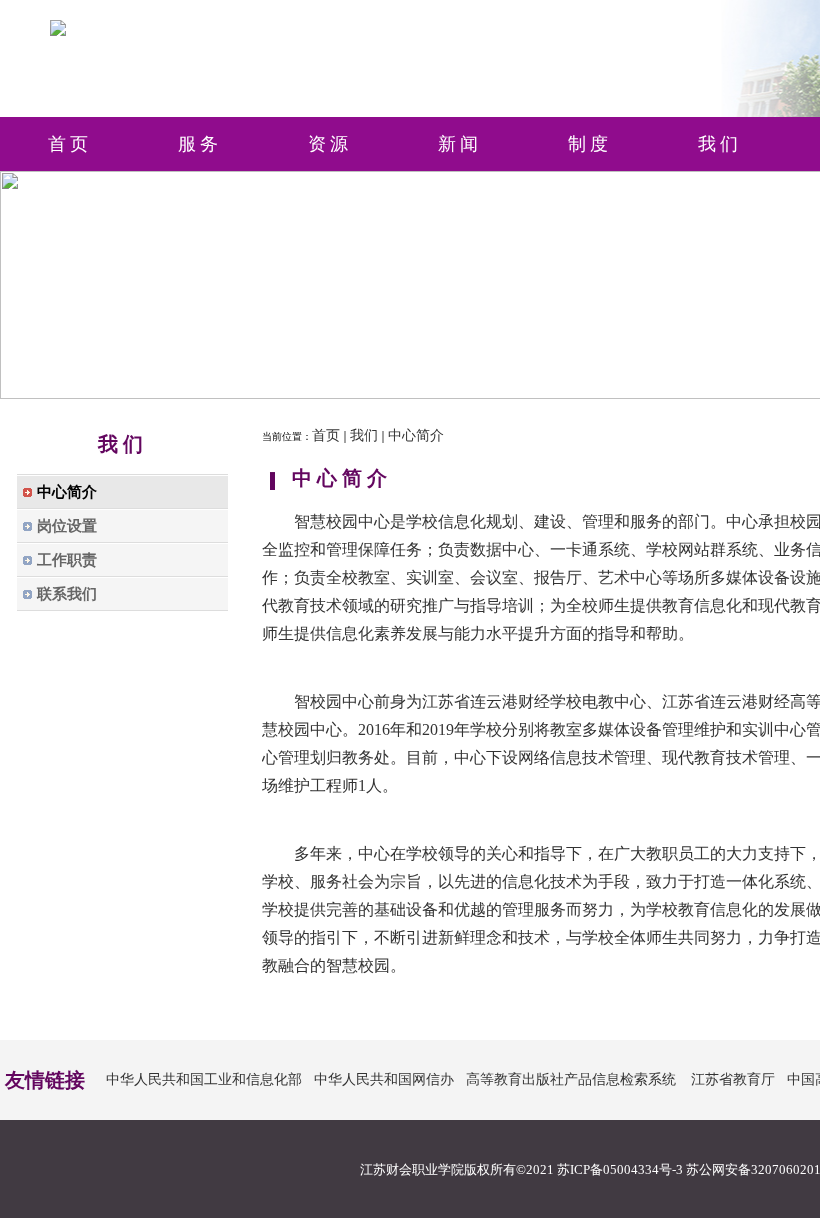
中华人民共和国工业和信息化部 (204, 1079)
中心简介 (416, 435)
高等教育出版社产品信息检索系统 (571, 1079)
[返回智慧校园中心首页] (58, 31)
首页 (326, 435)
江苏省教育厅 (733, 1079)
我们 (364, 435)
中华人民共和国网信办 (384, 1079)
